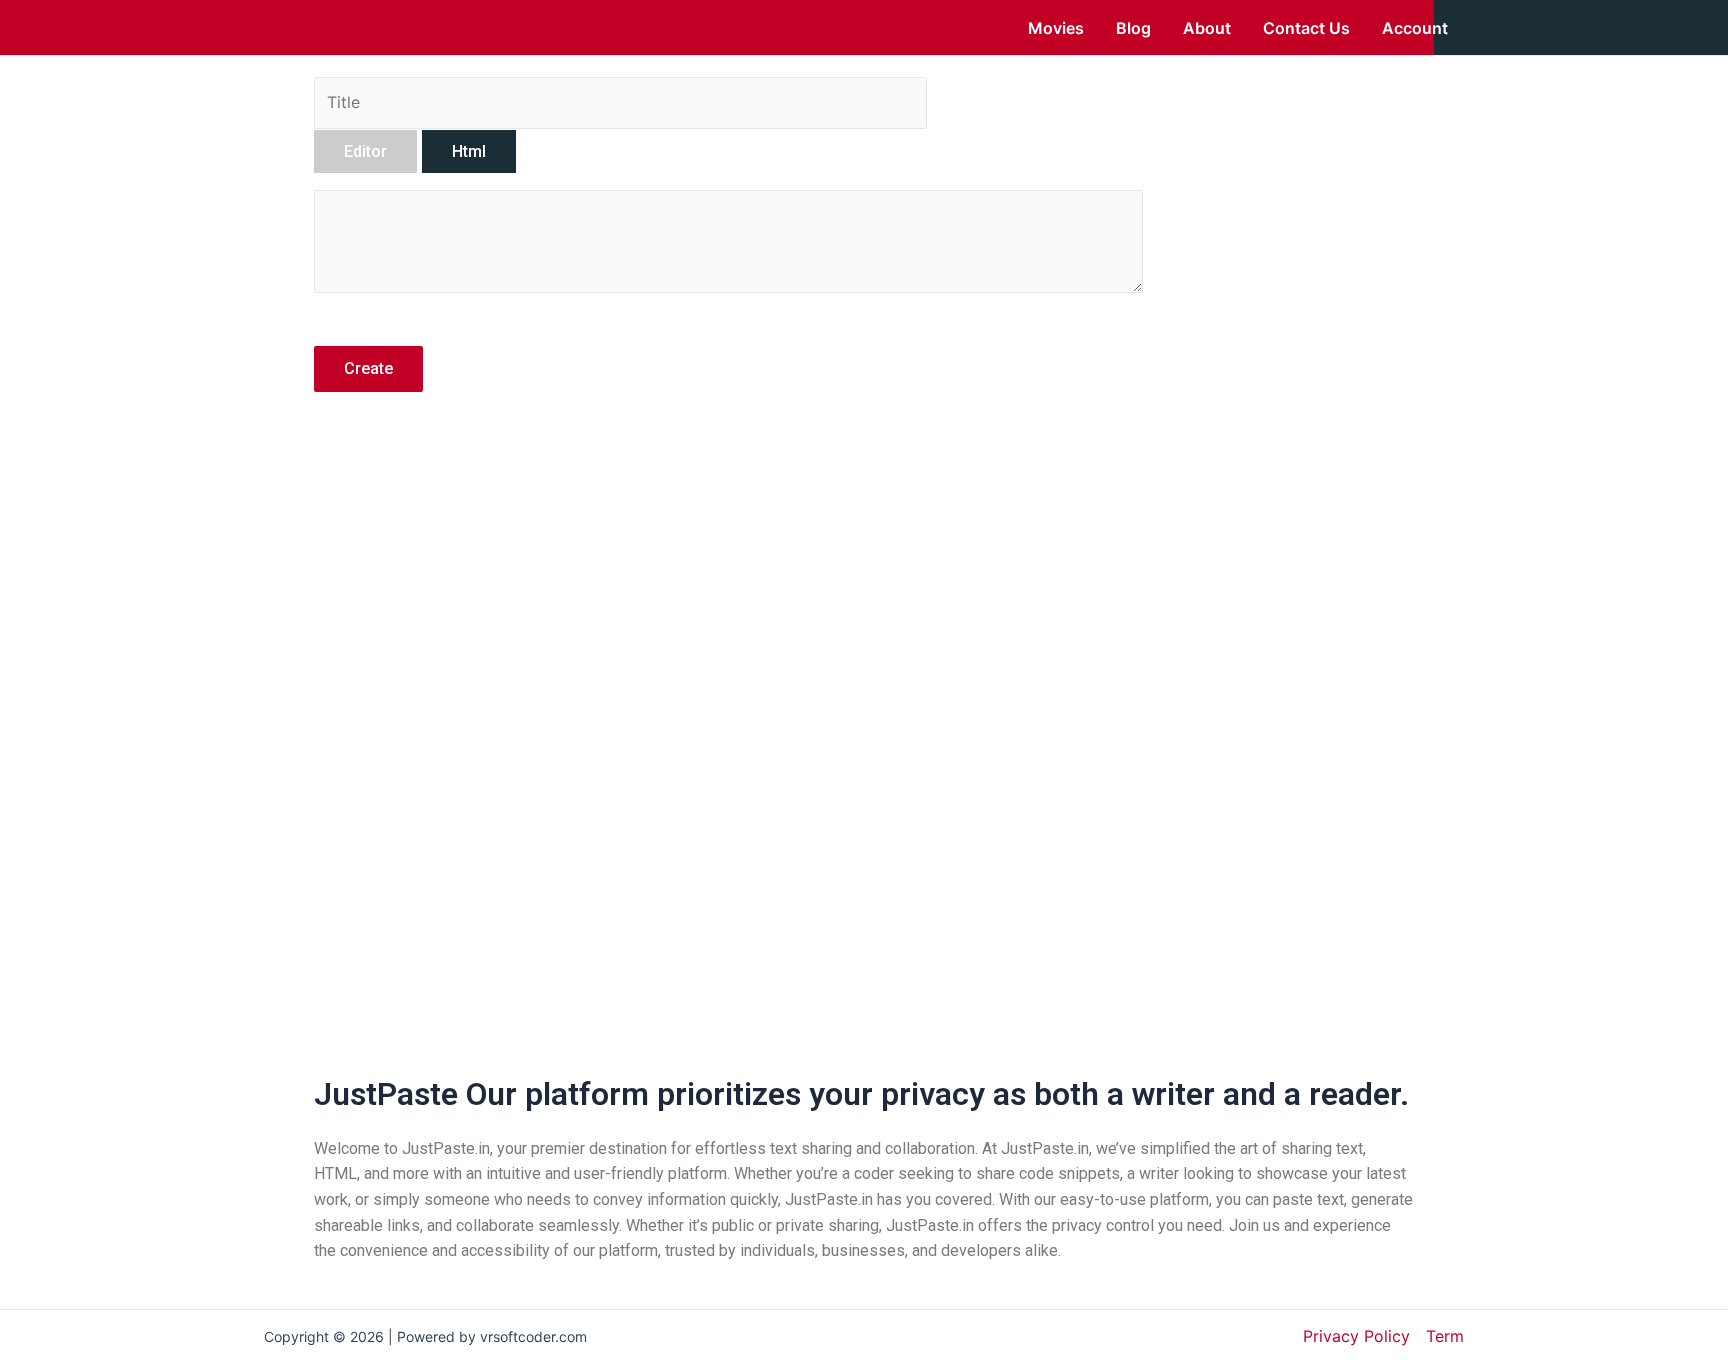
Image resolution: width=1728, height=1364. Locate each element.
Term (1445, 1336)
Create (368, 368)
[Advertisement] (728, 583)
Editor (365, 151)
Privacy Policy (1356, 1336)
